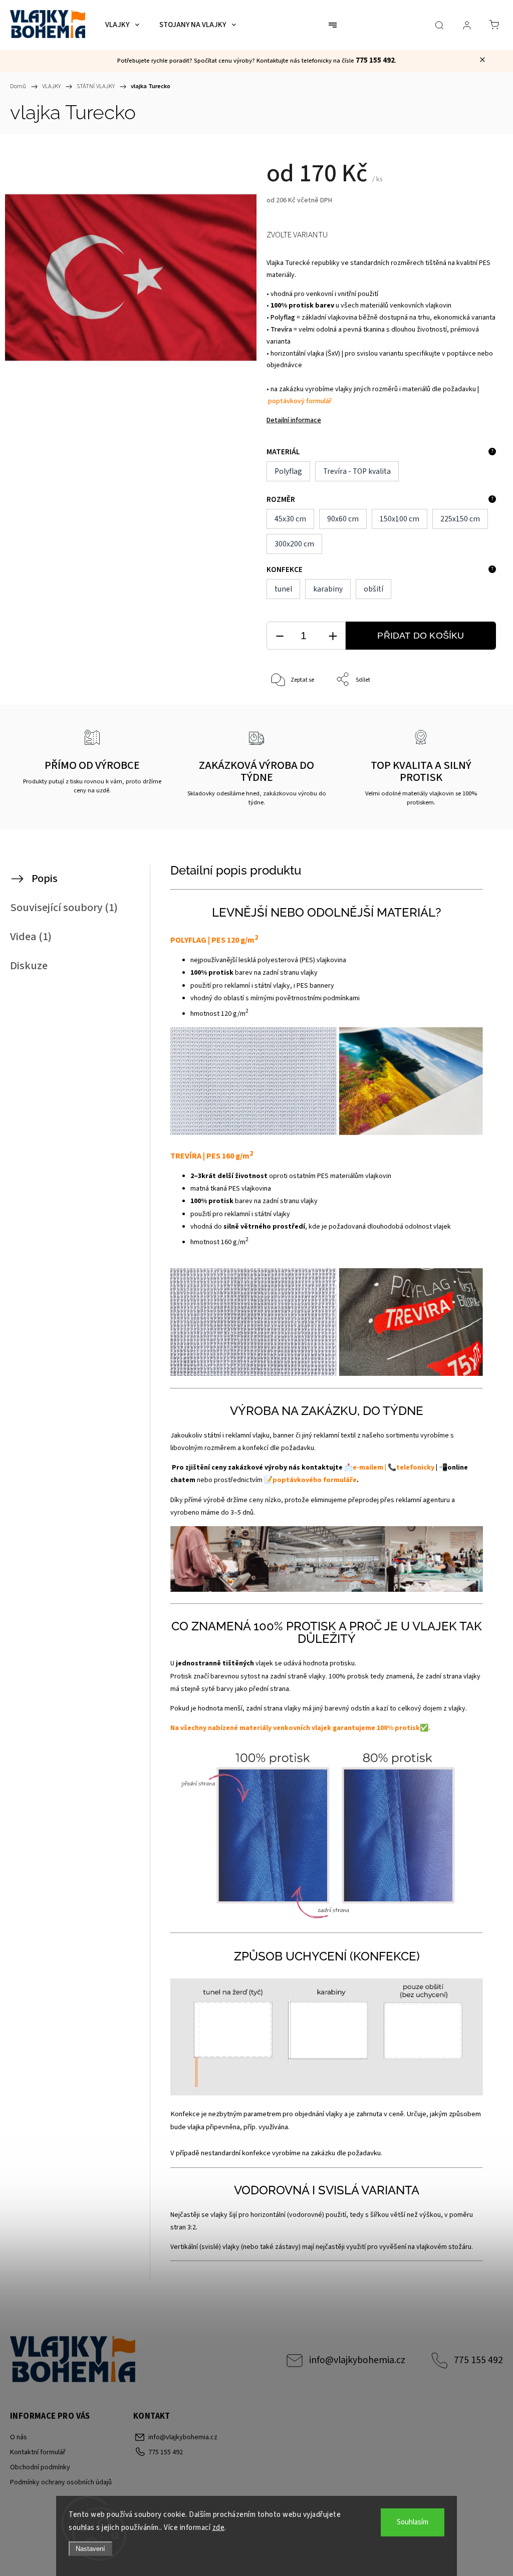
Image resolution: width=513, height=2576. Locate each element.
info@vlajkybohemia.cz (357, 2360)
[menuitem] (122, 25)
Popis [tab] (45, 879)
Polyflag (284, 318)
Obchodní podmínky (40, 2467)
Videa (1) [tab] (31, 937)
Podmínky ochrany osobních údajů (61, 2482)
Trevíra (282, 330)
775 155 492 (478, 2360)
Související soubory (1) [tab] (64, 908)
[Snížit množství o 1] (280, 636)
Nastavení (90, 2549)
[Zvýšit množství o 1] (333, 636)
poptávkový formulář (300, 401)
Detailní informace (294, 420)
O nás (19, 2437)
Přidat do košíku (421, 636)
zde (219, 2528)
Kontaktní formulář (38, 2452)
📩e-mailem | (365, 1468)
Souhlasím (413, 2522)
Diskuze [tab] (29, 966)
